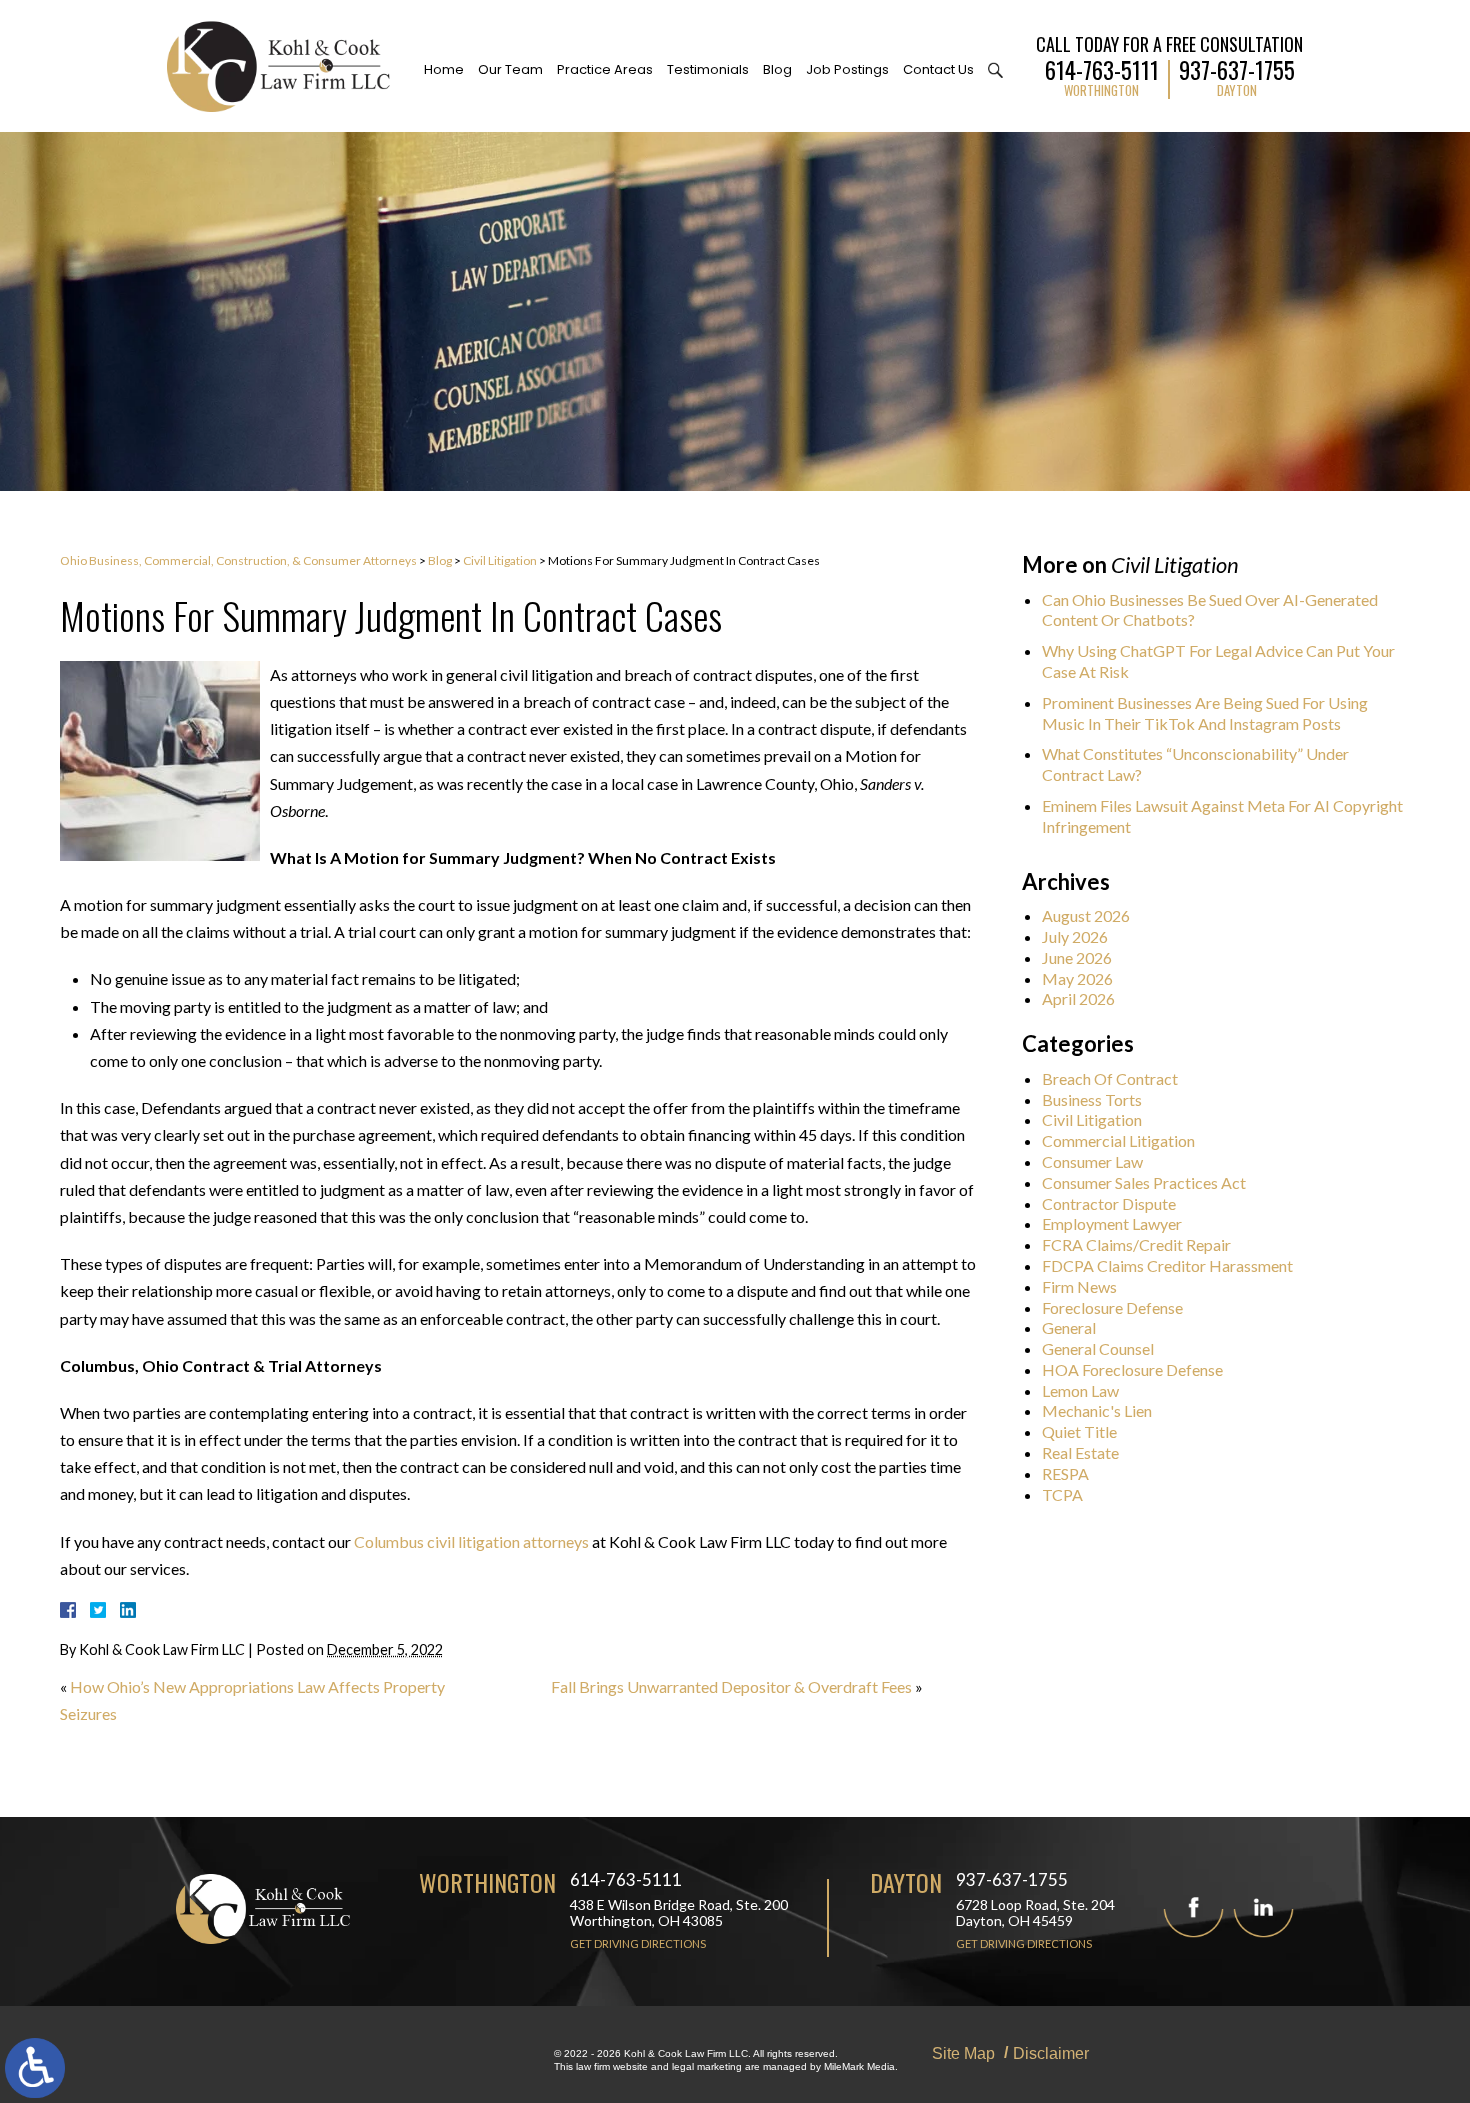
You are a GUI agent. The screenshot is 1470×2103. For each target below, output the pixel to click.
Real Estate (1080, 1452)
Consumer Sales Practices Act (1144, 1182)
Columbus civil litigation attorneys (471, 1541)
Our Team (510, 69)
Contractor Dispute (1109, 1203)
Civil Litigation (500, 560)
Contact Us (938, 69)
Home (444, 69)
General (1069, 1327)
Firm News (1079, 1286)
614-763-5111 (1102, 67)
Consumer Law (1092, 1161)
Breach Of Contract (1110, 1078)
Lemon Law (1080, 1390)
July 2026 (1075, 936)
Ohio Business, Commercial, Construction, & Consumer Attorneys (238, 560)
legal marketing (707, 2066)
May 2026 (1077, 978)
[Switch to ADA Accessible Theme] (35, 2068)
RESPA (1065, 1473)
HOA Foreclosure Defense (1132, 1369)
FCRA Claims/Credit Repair (1136, 1244)
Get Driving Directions (638, 1943)
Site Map (963, 2053)
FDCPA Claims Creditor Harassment (1167, 1265)
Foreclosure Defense (1112, 1307)
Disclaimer (1051, 2053)
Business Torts (1092, 1099)
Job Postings (847, 69)
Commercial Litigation (1118, 1140)
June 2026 (1077, 957)
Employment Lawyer (1112, 1223)
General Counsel (1098, 1348)
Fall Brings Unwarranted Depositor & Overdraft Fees (731, 1686)
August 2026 (1086, 915)
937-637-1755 (1237, 67)
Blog (777, 69)
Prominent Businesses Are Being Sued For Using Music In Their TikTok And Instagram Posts (1205, 713)
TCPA (1062, 1494)
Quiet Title (1079, 1431)
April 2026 (1078, 998)
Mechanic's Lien (1097, 1410)
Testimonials (708, 69)
